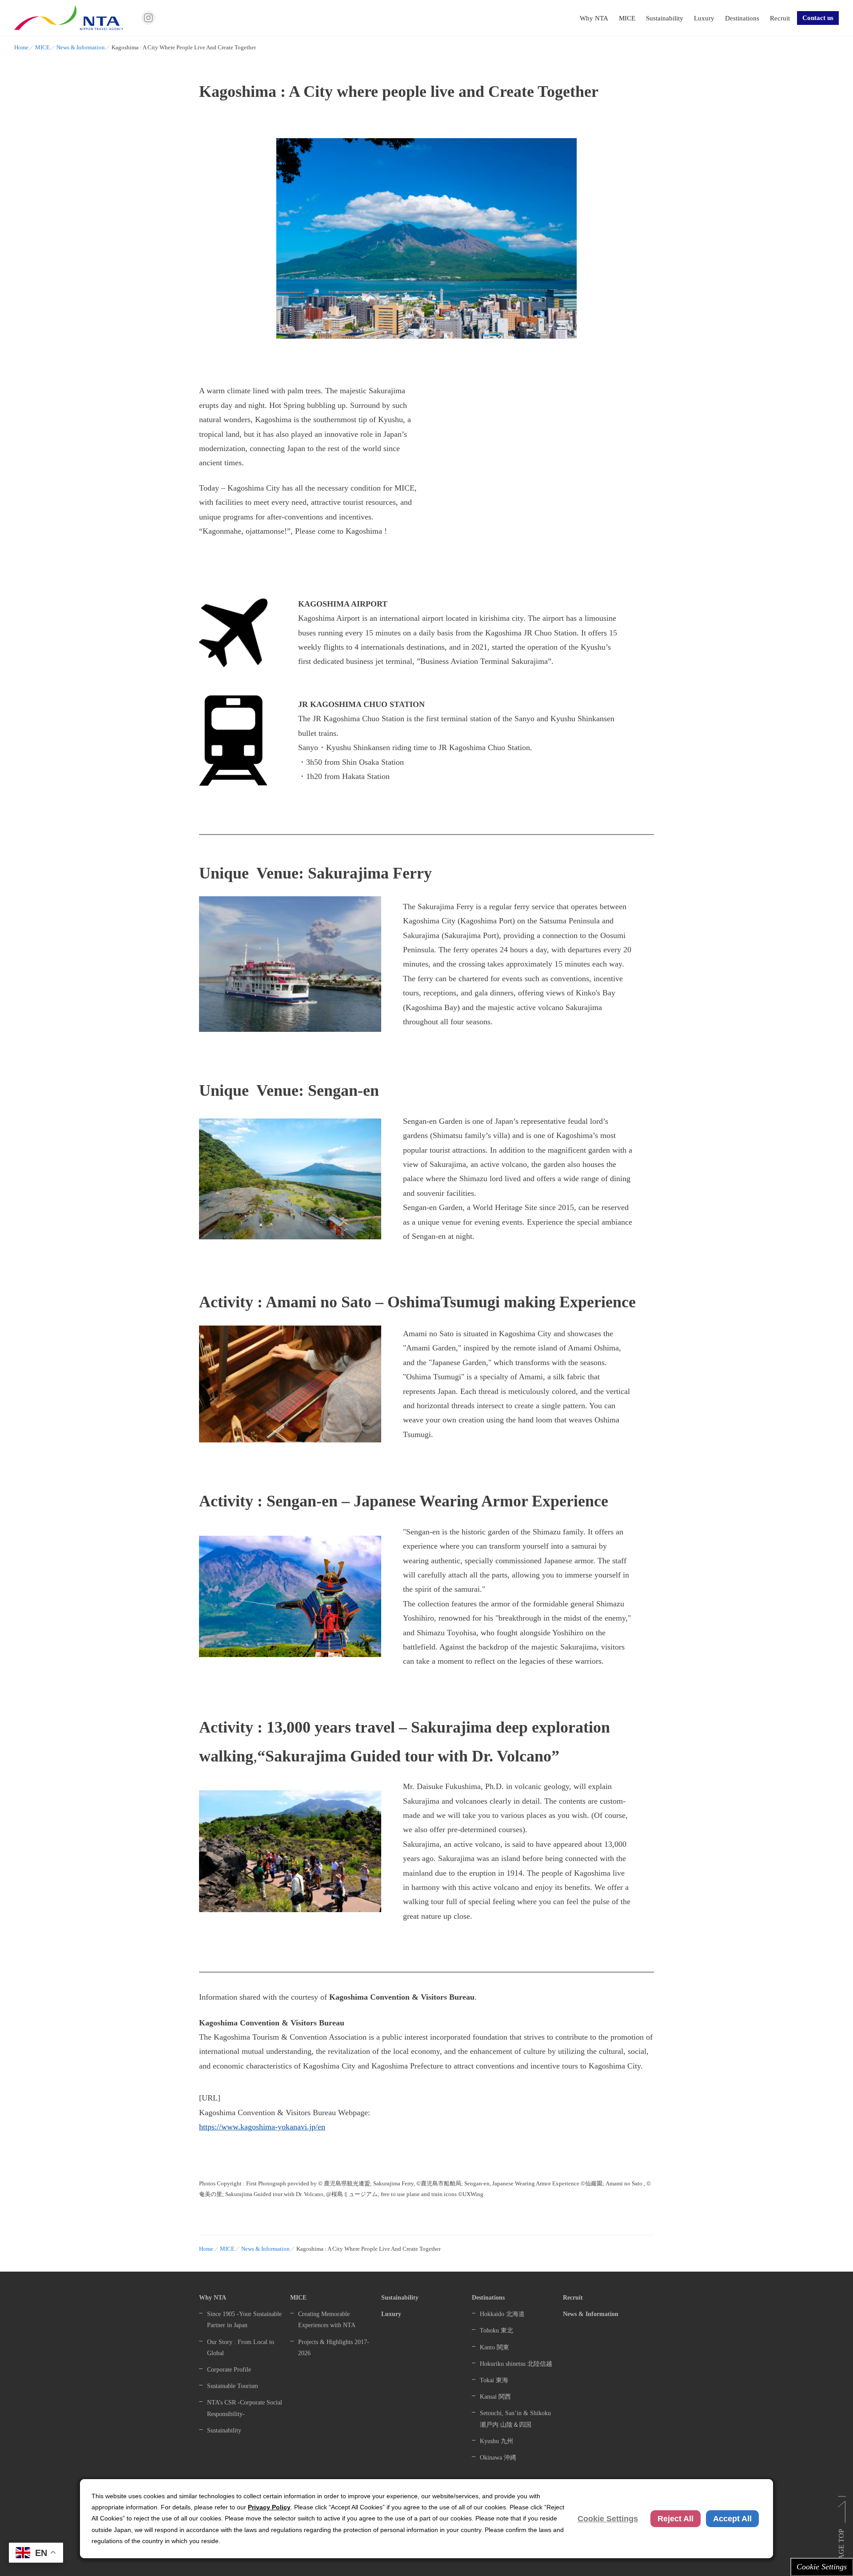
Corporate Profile (229, 2370)
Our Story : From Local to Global (241, 2348)
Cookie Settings (822, 2567)
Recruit (780, 18)
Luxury (704, 18)
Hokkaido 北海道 (502, 2314)
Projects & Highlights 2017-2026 (334, 2348)
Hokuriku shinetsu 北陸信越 (516, 2364)
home (21, 48)
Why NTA (594, 18)
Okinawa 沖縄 (498, 2458)
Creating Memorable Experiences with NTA (327, 2320)
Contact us (818, 18)
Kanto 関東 (494, 2347)
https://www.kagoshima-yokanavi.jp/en (262, 2127)
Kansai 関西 (495, 2397)
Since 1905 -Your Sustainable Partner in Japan (244, 2320)
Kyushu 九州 (496, 2441)
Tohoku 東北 (496, 2330)
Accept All (732, 2519)
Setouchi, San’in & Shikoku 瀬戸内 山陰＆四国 (515, 2419)
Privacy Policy (269, 2507)
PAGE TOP (841, 2546)
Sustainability (665, 18)
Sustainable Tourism (233, 2386)
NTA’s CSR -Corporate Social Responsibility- (245, 2408)
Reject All (676, 2519)
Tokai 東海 (494, 2380)
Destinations (742, 18)
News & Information (81, 48)
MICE (627, 18)
